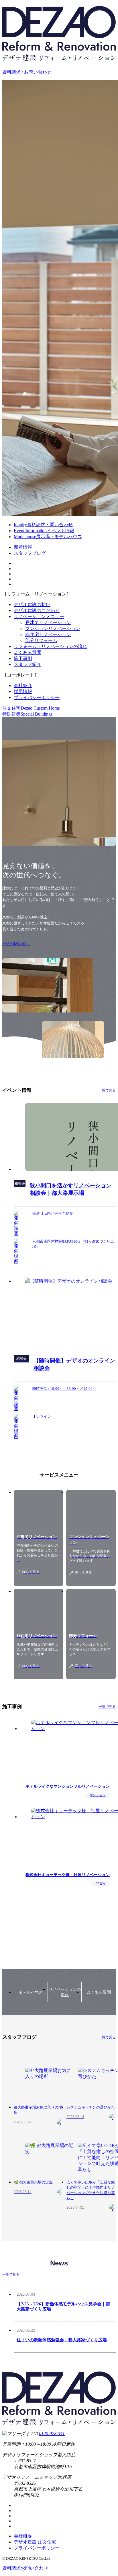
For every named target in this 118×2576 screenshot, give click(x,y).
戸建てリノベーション (48, 622)
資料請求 (25, 2568)
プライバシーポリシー (37, 697)
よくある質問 (27, 652)
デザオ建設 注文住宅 (35, 2542)
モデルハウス (31, 1992)
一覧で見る (107, 1090)
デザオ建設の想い (32, 604)
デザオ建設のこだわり (37, 610)
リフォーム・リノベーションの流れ (50, 646)
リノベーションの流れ (65, 1992)
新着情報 (23, 547)
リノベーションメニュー (39, 616)
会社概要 (23, 2536)
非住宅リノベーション (48, 634)
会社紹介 (23, 685)
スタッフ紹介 (27, 664)
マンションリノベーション (53, 628)
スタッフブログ (30, 553)
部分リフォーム (41, 640)
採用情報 (23, 691)
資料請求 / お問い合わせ (27, 72)
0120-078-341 (52, 2434)
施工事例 (23, 658)
